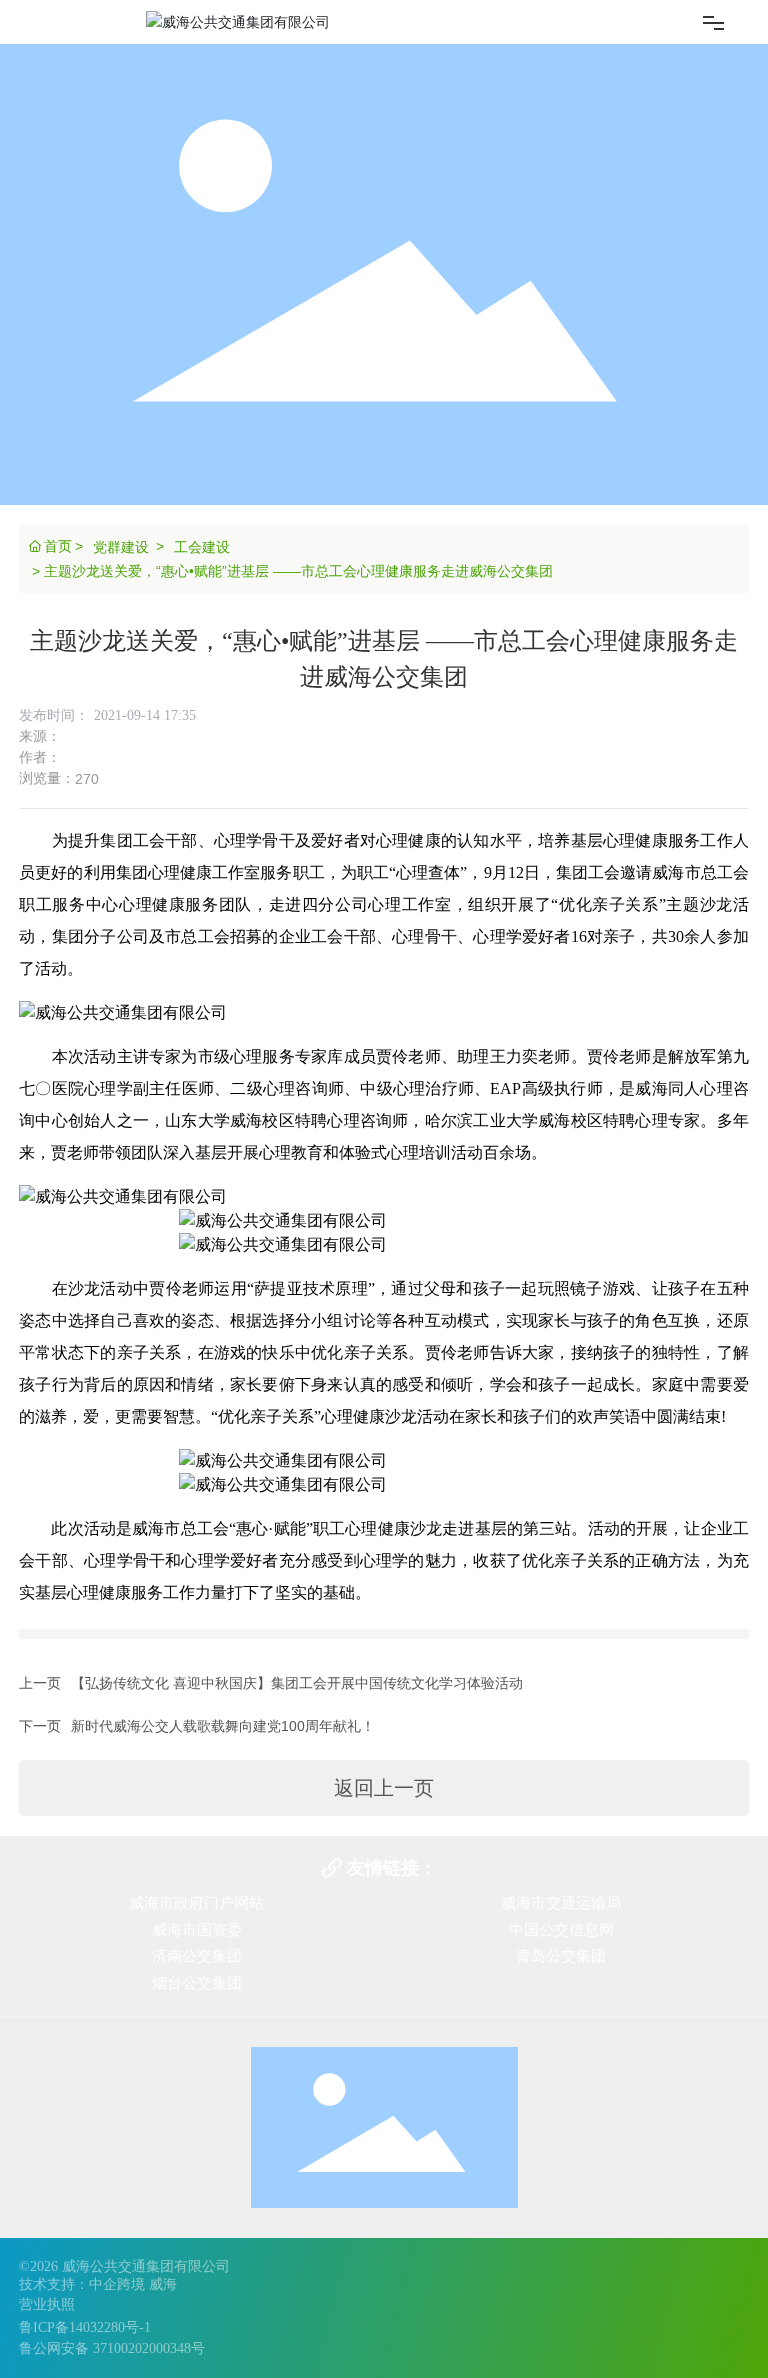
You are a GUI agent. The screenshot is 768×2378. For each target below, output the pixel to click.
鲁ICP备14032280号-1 (85, 2327)
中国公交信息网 (561, 1930)
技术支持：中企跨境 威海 (98, 2284)
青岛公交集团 (561, 1956)
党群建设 (121, 547)
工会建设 (202, 547)
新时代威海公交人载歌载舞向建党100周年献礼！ (223, 1726)
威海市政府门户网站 (196, 1903)
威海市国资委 (197, 1930)
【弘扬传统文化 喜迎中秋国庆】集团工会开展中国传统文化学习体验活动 (297, 1683)
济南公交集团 (197, 1956)
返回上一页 (384, 1788)
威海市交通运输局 (561, 1903)
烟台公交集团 (197, 1983)
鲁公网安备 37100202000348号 (112, 2348)
